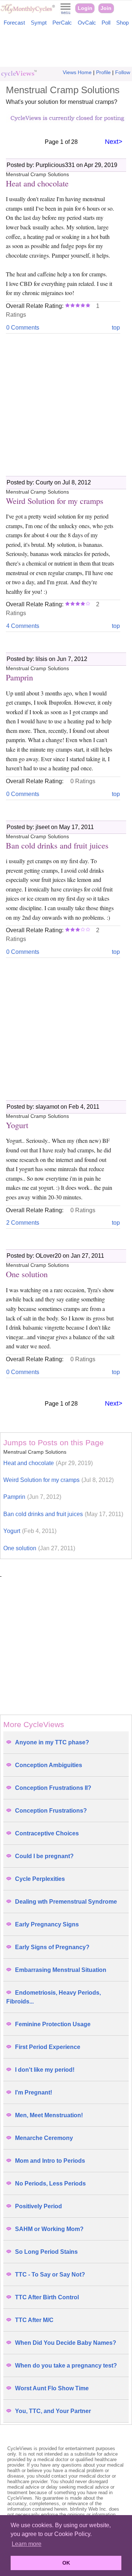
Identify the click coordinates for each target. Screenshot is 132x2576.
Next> (114, 142)
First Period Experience (48, 2047)
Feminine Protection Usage (53, 2024)
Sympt (39, 23)
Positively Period (38, 2206)
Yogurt (30, 1531)
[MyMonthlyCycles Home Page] (28, 12)
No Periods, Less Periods (50, 2183)
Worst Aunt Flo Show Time (52, 2388)
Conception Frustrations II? (53, 1788)
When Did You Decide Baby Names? (66, 2343)
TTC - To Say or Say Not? (50, 2275)
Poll (106, 23)
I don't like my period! (45, 2070)
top (116, 328)
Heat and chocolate (48, 1463)
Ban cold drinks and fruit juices (63, 1514)
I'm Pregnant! (34, 2092)
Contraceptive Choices (47, 1833)
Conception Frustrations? (51, 1811)
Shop (122, 23)
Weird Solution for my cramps (58, 1480)
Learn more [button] (27, 2544)
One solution (39, 1548)
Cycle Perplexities (40, 1879)
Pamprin (32, 1497)
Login (85, 8)
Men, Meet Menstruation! (49, 2115)
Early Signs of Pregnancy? (52, 1947)
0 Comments (23, 328)
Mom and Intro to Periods (50, 2161)
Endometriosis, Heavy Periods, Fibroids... (54, 1997)
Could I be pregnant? (44, 1856)
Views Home (77, 72)
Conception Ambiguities (49, 1765)
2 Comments (23, 1223)
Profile (103, 72)
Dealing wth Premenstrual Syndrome (66, 1902)
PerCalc (62, 23)
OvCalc (87, 23)
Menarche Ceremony (44, 2138)
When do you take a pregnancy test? (66, 2366)
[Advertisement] (66, 48)
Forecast (14, 23)
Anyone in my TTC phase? (52, 1742)
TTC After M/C (34, 2320)
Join (106, 8)
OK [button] (66, 2563)
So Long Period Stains (46, 2252)
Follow (123, 72)
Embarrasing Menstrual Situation (61, 1970)
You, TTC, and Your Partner (53, 2411)
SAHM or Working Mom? (49, 2229)
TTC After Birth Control (47, 2297)
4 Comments (23, 626)
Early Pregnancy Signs (47, 1924)
